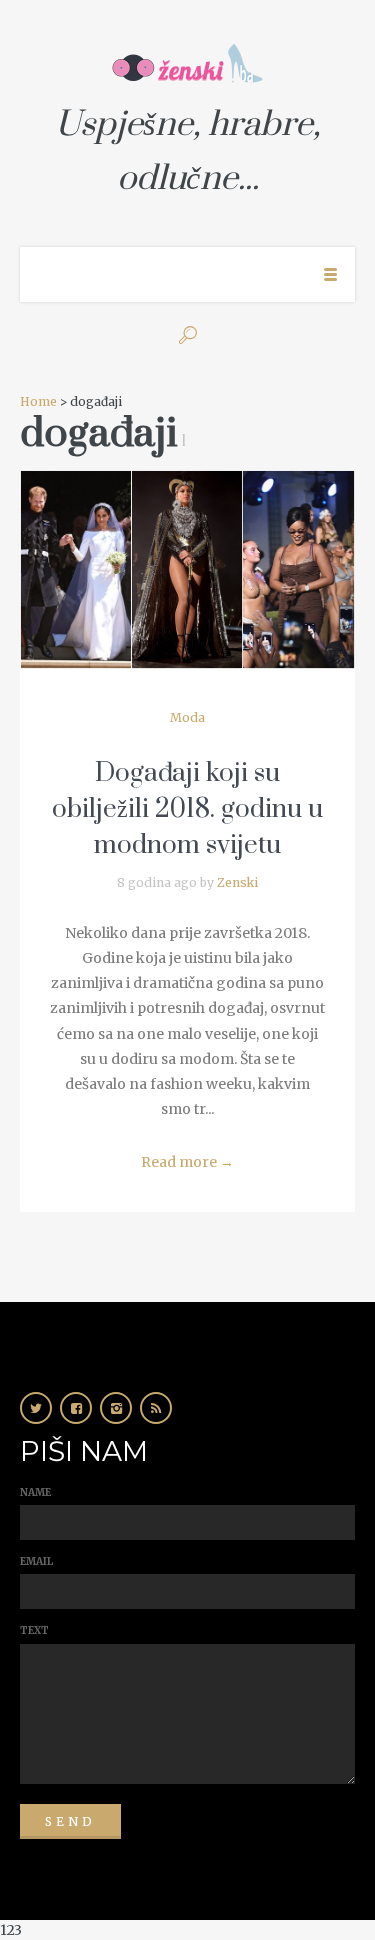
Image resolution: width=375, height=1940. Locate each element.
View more (187, 569)
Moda (187, 717)
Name (35, 1492)
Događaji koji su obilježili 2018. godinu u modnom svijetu (187, 809)
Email (36, 1561)
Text (34, 1630)
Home (38, 401)
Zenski (237, 882)
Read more (187, 1162)
